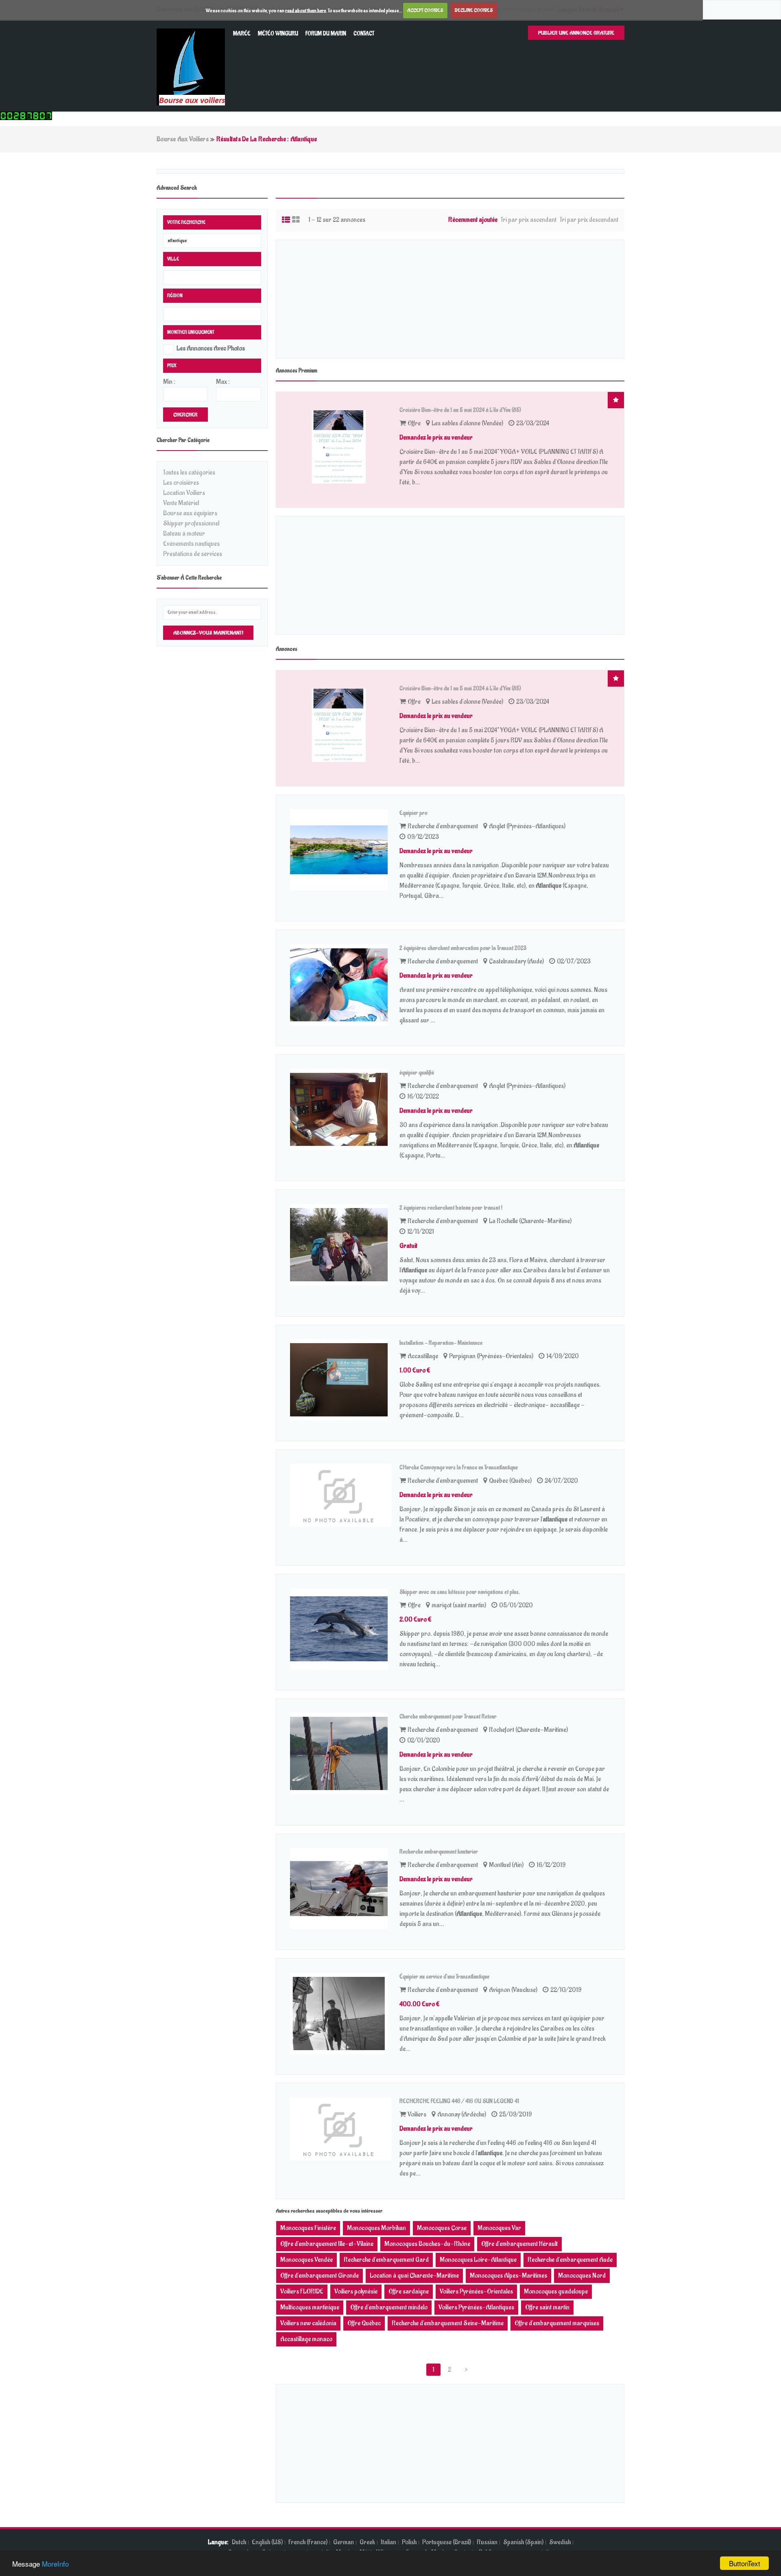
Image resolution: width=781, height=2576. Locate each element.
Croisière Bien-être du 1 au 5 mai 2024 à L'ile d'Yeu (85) (460, 410)
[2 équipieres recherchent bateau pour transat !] (341, 1245)
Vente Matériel (181, 503)
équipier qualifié (417, 1073)
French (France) (308, 2542)
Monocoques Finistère (308, 2228)
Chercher (185, 415)
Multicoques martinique (310, 2307)
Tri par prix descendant (589, 220)
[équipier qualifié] (341, 1110)
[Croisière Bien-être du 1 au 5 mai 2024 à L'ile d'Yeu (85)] (341, 447)
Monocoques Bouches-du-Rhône (427, 2244)
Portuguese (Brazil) (447, 2542)
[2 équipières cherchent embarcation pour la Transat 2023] (341, 985)
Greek (367, 2542)
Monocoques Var (499, 2228)
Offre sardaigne (409, 2291)
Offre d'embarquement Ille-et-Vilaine (327, 2244)
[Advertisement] (450, 299)
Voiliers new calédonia (308, 2323)
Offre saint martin (547, 2307)
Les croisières (181, 483)
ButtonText (745, 2563)
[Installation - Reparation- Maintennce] (341, 1380)
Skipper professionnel (191, 523)
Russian (487, 2542)
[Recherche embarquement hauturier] (341, 1889)
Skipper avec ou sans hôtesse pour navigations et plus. (460, 1592)
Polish (409, 2542)
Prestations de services (193, 554)
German (344, 2542)
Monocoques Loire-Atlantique (478, 2260)
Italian (388, 2542)
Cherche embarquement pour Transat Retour (448, 1717)
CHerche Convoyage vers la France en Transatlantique (459, 1467)
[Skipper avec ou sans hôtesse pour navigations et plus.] (341, 1629)
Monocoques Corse (442, 2228)
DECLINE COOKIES (474, 10)
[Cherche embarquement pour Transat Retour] (341, 1753)
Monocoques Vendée (307, 2260)
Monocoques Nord (582, 2276)
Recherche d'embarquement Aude (570, 2260)
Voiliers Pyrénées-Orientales (476, 2291)
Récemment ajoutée (473, 220)
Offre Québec (364, 2323)
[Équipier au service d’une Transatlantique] (341, 2014)
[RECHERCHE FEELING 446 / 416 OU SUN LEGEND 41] (341, 2129)
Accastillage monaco (306, 2339)
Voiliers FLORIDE (302, 2291)
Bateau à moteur (184, 534)
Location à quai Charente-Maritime (414, 2276)
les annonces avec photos (211, 348)
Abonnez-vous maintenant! (208, 633)
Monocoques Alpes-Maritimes (508, 2276)
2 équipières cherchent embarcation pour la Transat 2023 (463, 948)
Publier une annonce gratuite (576, 33)
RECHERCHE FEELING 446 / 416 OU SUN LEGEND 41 (459, 2101)
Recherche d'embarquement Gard (386, 2260)
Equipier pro (413, 813)
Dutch (239, 2542)
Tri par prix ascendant (529, 220)
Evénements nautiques (191, 544)
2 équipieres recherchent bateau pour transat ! (451, 1208)
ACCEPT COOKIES (425, 10)
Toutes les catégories (189, 473)
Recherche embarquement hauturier (439, 1852)
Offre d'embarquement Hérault (519, 2244)
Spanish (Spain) (523, 2542)
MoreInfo (55, 2564)
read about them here (305, 10)
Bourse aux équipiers (190, 513)
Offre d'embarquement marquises (557, 2323)
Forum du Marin (326, 34)
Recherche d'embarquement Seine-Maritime (448, 2323)
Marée (242, 34)
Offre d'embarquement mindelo (389, 2307)
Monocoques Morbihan (376, 2228)
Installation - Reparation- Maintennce (441, 1343)
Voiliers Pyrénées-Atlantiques (476, 2307)
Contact (364, 34)
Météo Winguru (278, 34)
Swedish (560, 2542)
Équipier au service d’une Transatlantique (444, 1977)
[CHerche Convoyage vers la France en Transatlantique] (341, 1495)
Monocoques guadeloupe (556, 2291)
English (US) (267, 2542)
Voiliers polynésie (356, 2291)
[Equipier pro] (341, 850)
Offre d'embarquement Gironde (320, 2276)
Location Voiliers (184, 493)
